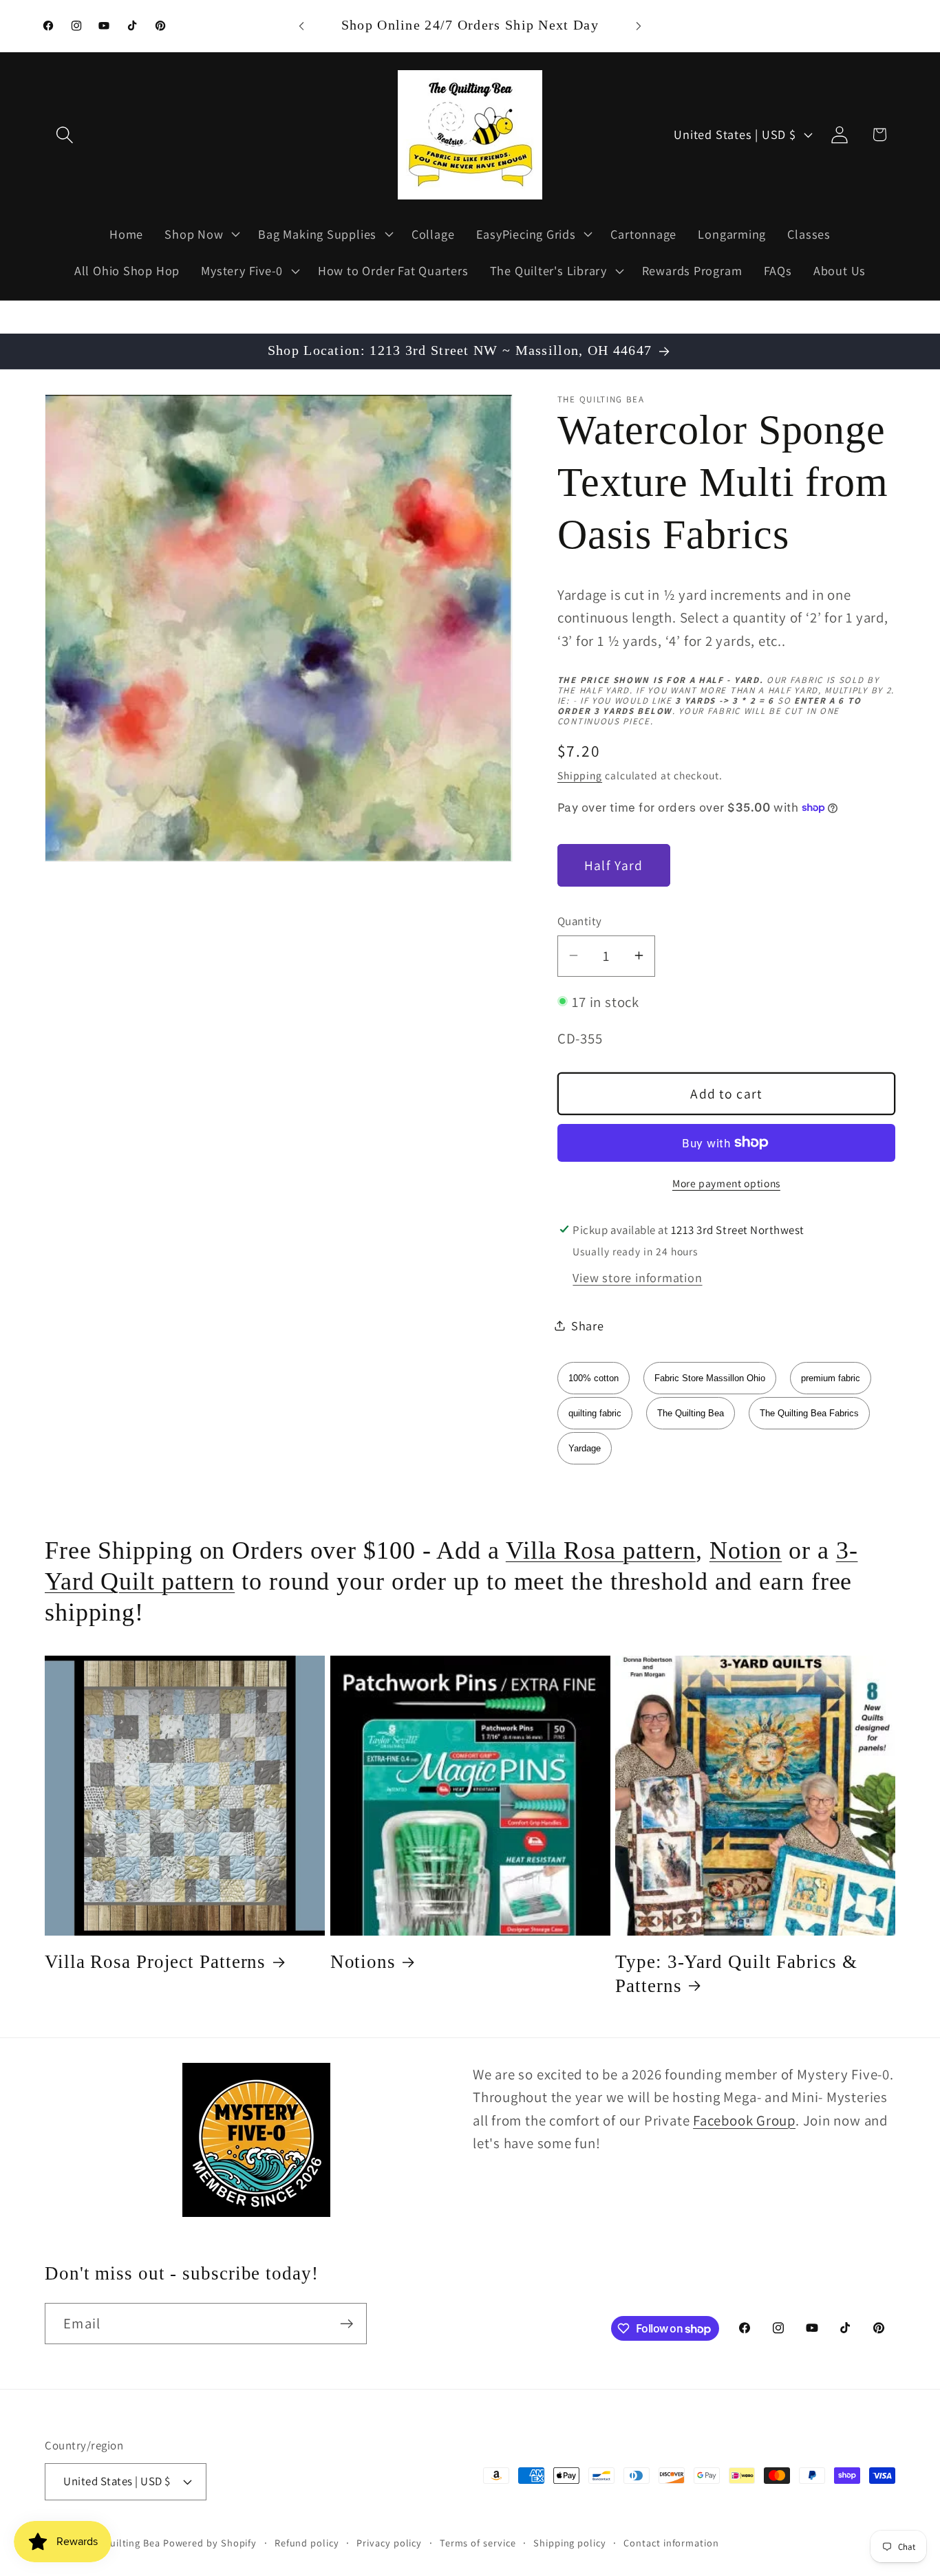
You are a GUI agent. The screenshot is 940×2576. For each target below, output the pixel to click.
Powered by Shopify (210, 2543)
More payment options (726, 1183)
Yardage (585, 1448)
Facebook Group (744, 2120)
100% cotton (594, 1377)
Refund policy (307, 2543)
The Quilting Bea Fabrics (809, 1413)
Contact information (671, 2543)
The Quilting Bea (691, 1413)
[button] (64, 134)
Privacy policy (389, 2543)
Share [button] (588, 1325)
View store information (637, 1277)
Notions (363, 1962)
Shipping (580, 775)
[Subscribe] (346, 2324)
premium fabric (831, 1377)
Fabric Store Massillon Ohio (710, 1377)
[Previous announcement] (301, 26)
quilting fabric (595, 1413)
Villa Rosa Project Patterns (155, 1962)
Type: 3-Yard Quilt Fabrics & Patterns (736, 1973)
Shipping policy (570, 2543)
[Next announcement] (639, 26)
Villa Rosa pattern (601, 1550)
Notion (746, 1550)
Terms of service (478, 2543)
